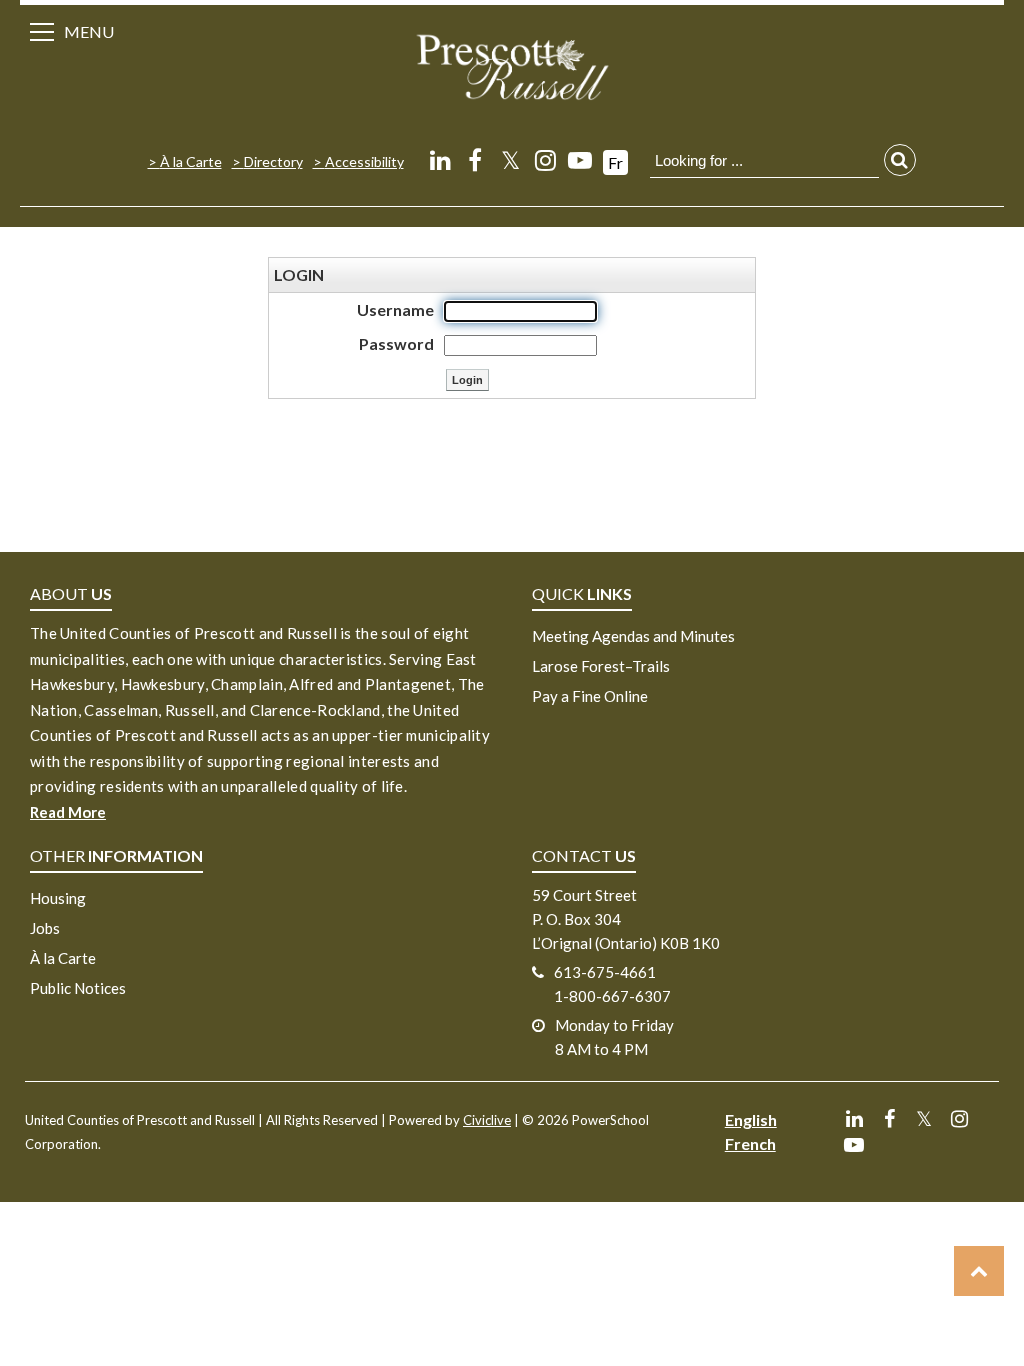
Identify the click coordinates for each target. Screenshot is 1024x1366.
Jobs (45, 928)
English (751, 1119)
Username (395, 309)
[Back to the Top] (979, 1271)
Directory (273, 161)
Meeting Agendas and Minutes (633, 636)
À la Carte (191, 161)
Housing (58, 898)
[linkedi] (440, 159)
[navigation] (512, 65)
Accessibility (364, 161)
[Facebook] (475, 159)
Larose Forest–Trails (601, 666)
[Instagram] (545, 159)
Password (396, 343)
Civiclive (487, 1120)
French (750, 1143)
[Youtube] (580, 159)
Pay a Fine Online (590, 696)
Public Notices (78, 988)
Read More (68, 812)
